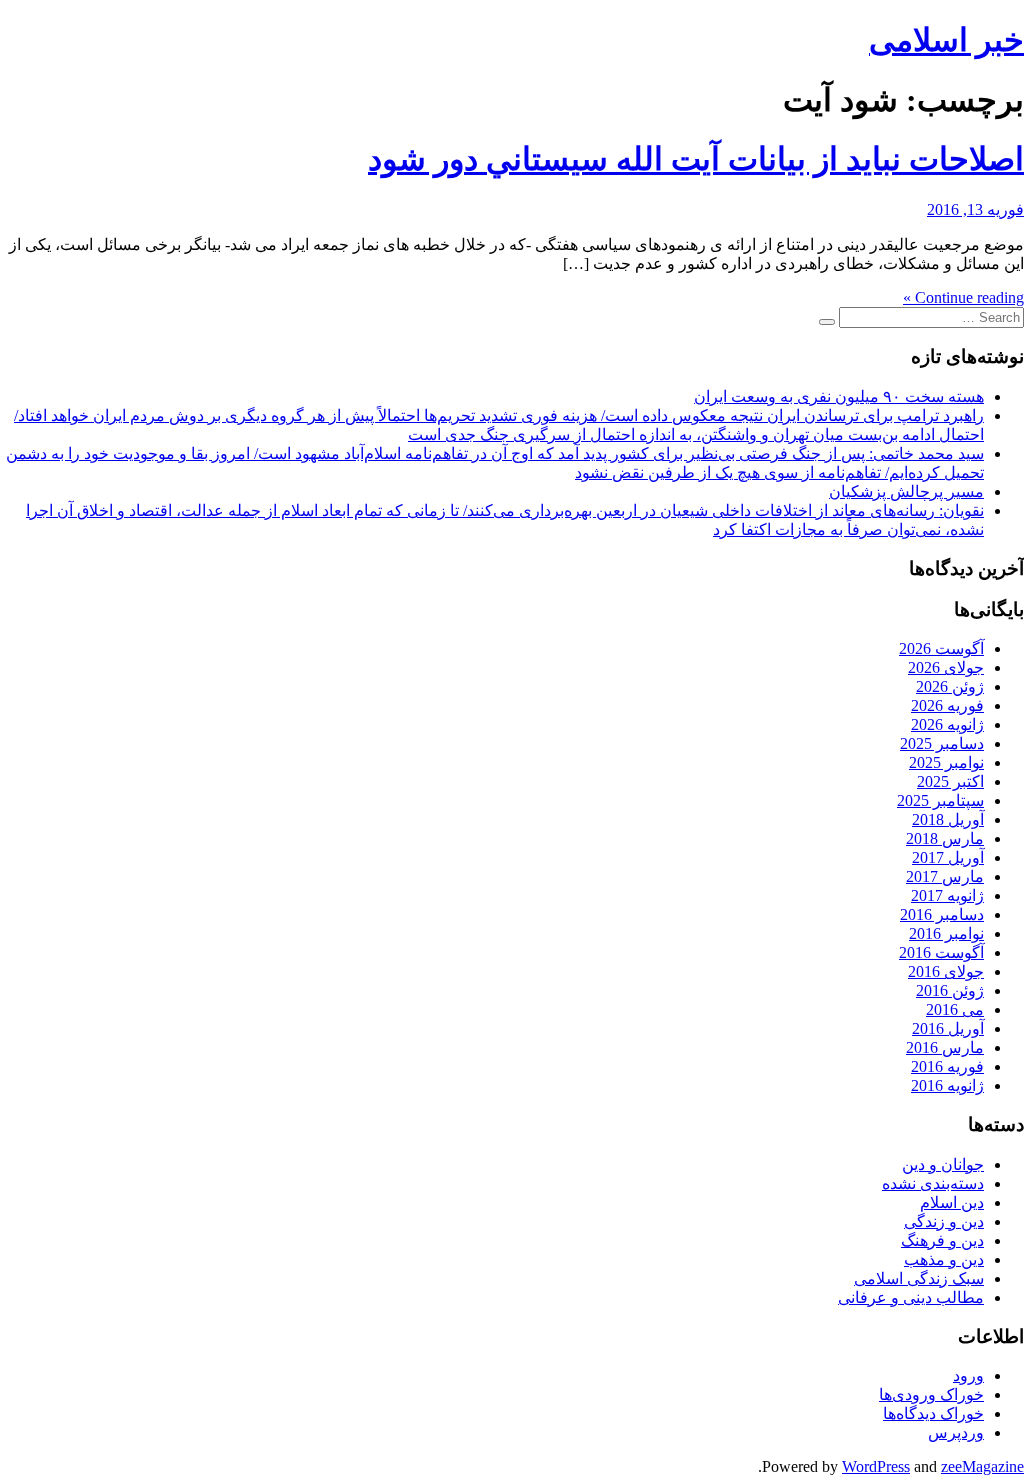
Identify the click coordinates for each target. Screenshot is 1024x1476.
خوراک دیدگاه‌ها (933, 1413)
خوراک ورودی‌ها (931, 1394)
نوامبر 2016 (946, 933)
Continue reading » (963, 297)
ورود (968, 1375)
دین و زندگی (944, 1221)
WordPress (876, 1466)
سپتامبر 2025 (940, 800)
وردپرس (956, 1432)
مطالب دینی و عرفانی (911, 1297)
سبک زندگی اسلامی (919, 1278)
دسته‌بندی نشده (933, 1183)
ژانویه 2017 (947, 895)
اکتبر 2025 (950, 781)
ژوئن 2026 (950, 686)
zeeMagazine (982, 1466)
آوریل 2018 (948, 819)
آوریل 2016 (948, 1028)
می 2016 (955, 1009)
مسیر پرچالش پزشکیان (906, 491)
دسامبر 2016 (942, 914)
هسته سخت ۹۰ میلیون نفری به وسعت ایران (839, 396)
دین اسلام (952, 1202)
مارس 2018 (945, 838)
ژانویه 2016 (947, 1085)
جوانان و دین (943, 1164)
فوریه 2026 (947, 705)
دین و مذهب (944, 1259)
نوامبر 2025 (946, 762)
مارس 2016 (945, 1047)
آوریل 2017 (948, 857)
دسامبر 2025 (942, 743)
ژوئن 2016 (950, 990)
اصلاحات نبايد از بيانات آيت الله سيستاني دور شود (696, 159)
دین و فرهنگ (942, 1240)
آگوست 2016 (941, 952)
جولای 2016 (946, 971)
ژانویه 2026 (947, 724)
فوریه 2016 (947, 1066)
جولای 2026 (946, 667)
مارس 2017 (945, 876)
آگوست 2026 (941, 648)
